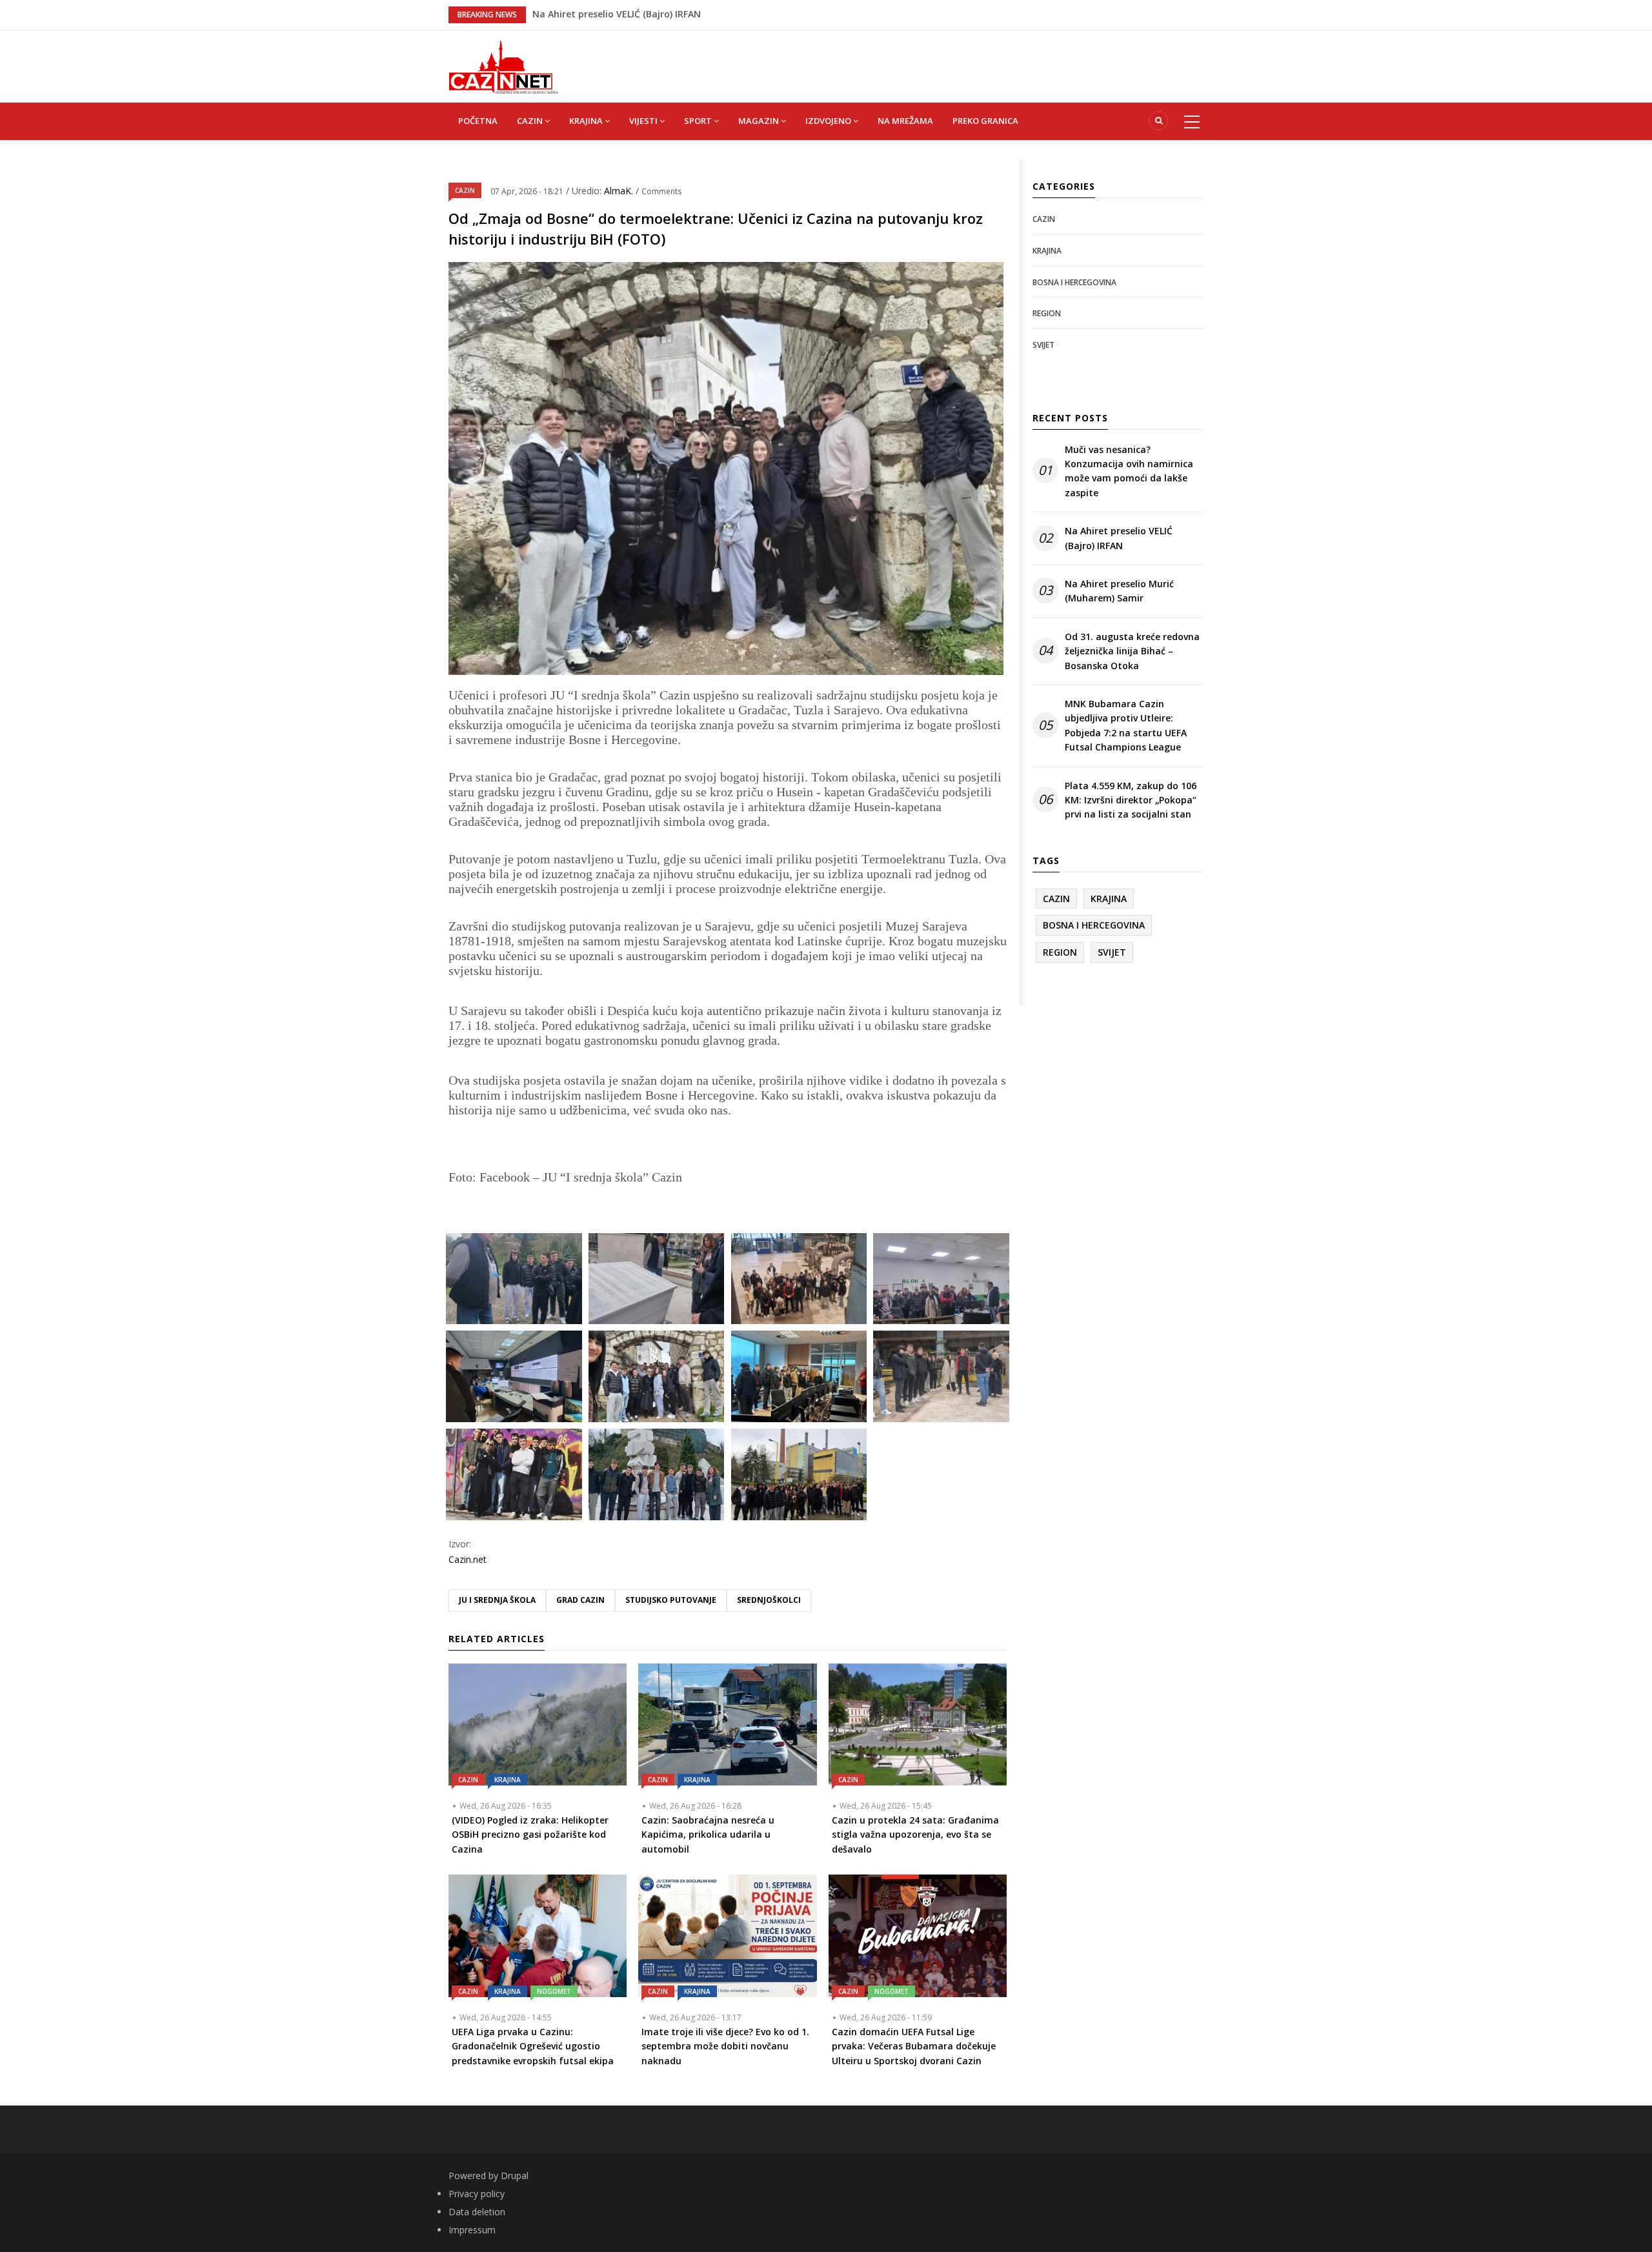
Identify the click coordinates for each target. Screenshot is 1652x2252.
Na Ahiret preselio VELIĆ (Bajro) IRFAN (1119, 538)
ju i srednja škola (497, 1600)
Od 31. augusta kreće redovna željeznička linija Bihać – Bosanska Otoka (1132, 651)
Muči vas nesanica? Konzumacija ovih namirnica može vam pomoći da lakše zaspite (1129, 471)
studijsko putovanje (671, 1600)
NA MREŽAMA (905, 121)
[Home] (503, 65)
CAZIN (531, 121)
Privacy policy (477, 2194)
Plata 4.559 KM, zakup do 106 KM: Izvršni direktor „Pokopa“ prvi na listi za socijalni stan (1131, 800)
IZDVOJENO (829, 121)
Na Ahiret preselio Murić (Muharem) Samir (1119, 591)
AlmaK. (620, 191)
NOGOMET (554, 1991)
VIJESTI (644, 121)
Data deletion (477, 2212)
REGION (1047, 313)
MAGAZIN (760, 121)
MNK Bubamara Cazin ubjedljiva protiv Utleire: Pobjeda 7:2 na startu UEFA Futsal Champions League (1126, 725)
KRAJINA (587, 121)
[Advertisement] (891, 59)
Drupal (515, 2176)
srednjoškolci (769, 1600)
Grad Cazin (580, 1600)
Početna (478, 121)
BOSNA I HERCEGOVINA (1074, 282)
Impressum (472, 2230)
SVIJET (1043, 345)
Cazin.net (468, 1559)
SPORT (699, 121)
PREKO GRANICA (985, 121)
